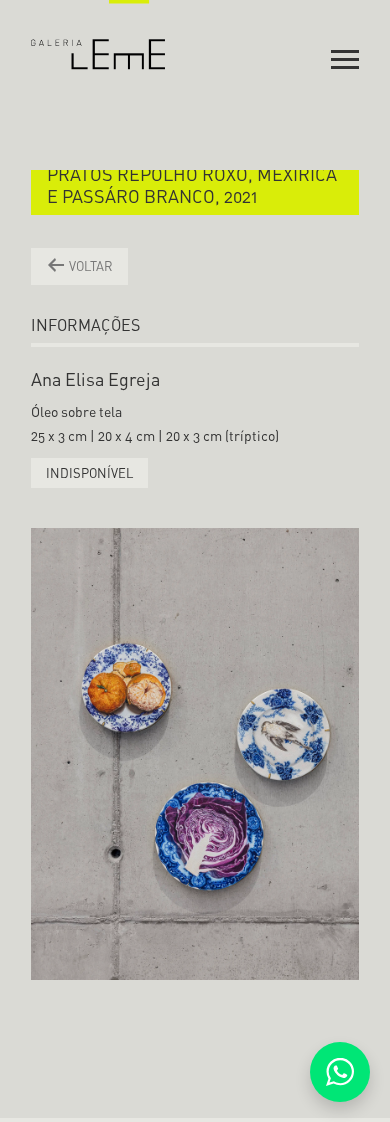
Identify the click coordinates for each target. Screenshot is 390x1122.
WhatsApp (340, 1072)
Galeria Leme (98, 35)
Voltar (89, 266)
